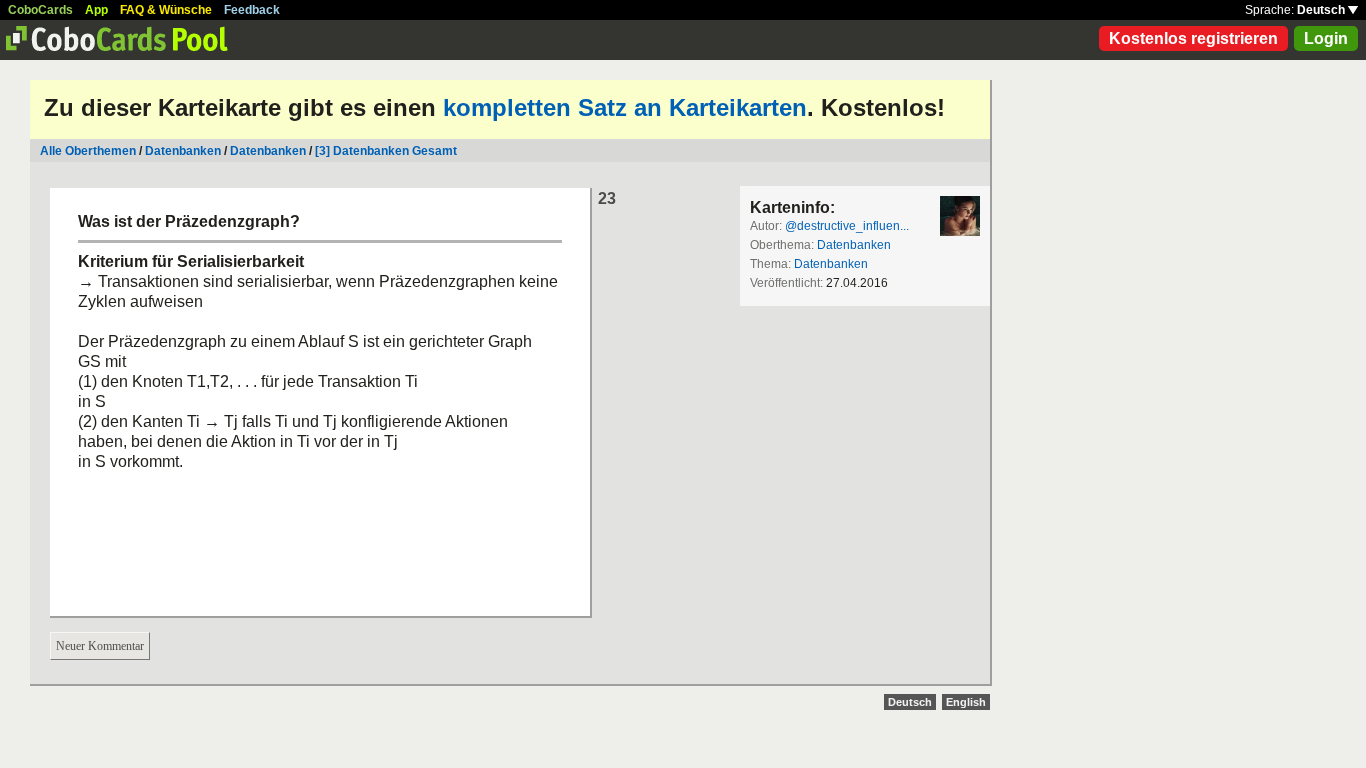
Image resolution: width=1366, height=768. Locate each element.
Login (1326, 38)
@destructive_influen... (847, 226)
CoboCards (40, 10)
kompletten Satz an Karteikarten (625, 107)
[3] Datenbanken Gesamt (386, 151)
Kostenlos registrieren (1193, 38)
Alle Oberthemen (88, 151)
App (96, 10)
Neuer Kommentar (100, 646)
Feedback (252, 10)
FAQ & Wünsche (166, 10)
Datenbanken (183, 151)
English (966, 702)
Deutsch (1322, 10)
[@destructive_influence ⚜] (960, 216)
